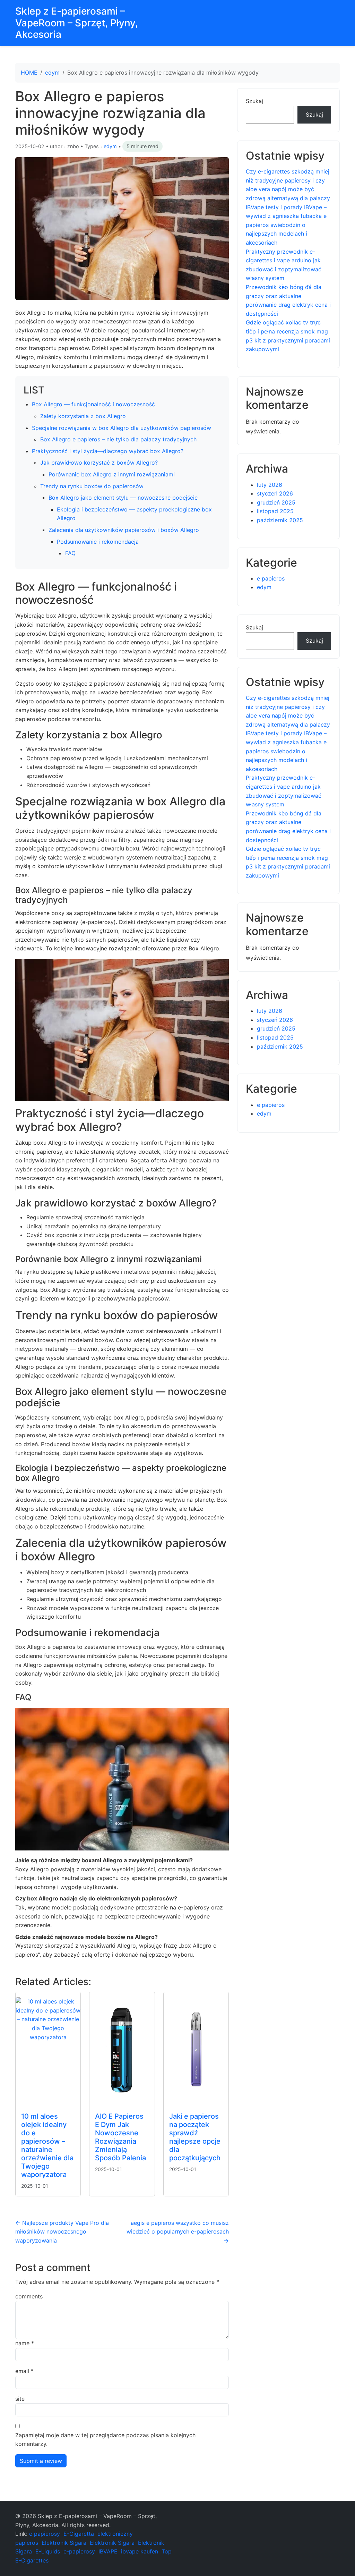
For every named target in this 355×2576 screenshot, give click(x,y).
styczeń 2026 (275, 493)
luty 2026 (270, 485)
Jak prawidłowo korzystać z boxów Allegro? (99, 463)
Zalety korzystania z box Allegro (83, 416)
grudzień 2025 (276, 502)
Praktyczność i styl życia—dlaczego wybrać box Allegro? (108, 451)
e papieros (271, 578)
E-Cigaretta (79, 2534)
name (25, 2343)
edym (52, 73)
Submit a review (41, 2461)
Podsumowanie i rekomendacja (98, 542)
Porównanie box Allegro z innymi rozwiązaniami (112, 474)
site (20, 2399)
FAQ (70, 553)
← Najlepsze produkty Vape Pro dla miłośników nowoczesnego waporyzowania (62, 2232)
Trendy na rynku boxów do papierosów (92, 486)
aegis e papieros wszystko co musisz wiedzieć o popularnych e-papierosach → (178, 2232)
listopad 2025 (275, 511)
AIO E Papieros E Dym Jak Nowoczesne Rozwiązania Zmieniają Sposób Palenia (120, 2137)
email (24, 2371)
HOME (29, 73)
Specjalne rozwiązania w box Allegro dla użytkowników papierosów (122, 428)
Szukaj (254, 101)
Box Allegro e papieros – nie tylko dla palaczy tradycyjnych (118, 439)
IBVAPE (108, 2551)
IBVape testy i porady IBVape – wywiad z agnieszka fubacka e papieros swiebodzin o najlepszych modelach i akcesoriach (286, 225)
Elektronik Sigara (64, 2543)
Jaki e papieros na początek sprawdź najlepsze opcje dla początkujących (195, 2137)
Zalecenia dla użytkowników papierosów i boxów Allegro (124, 530)
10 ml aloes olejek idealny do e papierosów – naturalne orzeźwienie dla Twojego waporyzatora (47, 2145)
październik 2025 (280, 520)
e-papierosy (79, 2551)
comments (29, 2296)
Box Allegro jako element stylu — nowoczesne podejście (123, 498)
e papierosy (45, 2534)
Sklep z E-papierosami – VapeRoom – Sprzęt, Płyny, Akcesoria (77, 23)
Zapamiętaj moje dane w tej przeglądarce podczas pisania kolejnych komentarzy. (105, 2440)
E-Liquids (48, 2551)
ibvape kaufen (140, 2551)
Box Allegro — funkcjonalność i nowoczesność (93, 404)
